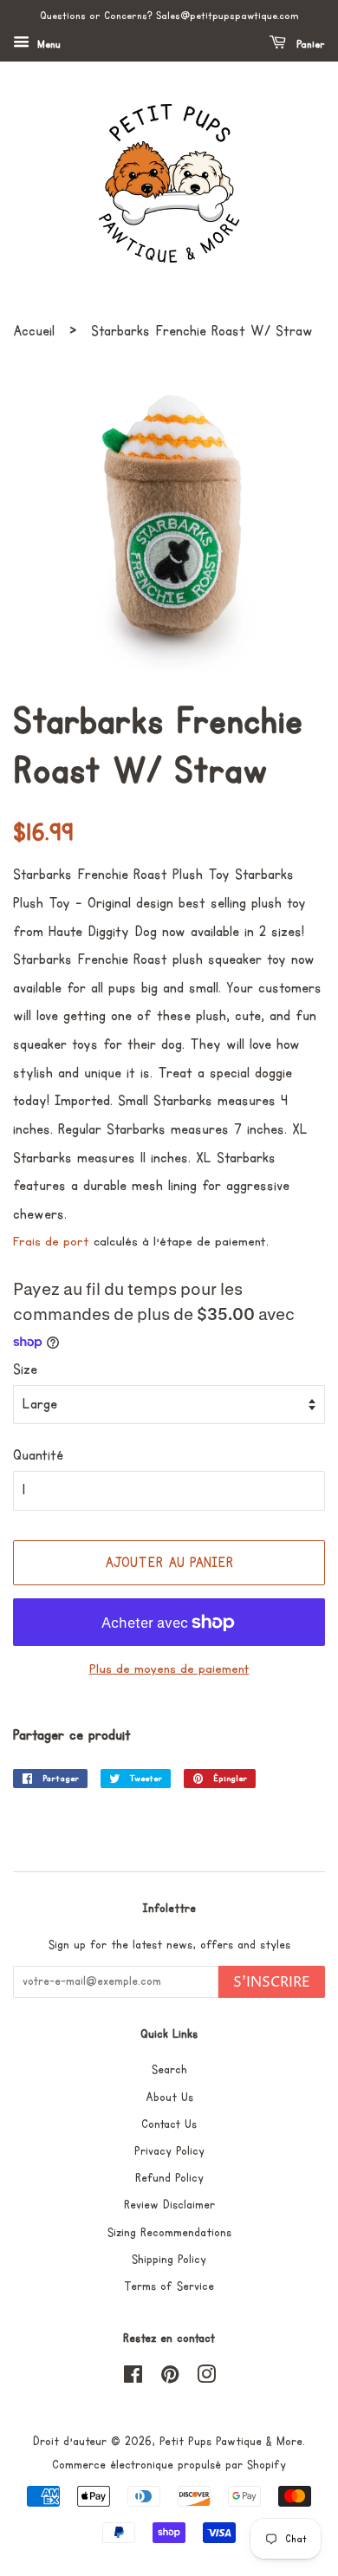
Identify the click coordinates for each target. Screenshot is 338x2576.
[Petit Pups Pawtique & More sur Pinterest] (170, 2378)
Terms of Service (169, 2287)
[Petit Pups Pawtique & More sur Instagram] (206, 2378)
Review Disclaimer (169, 2205)
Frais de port (51, 1242)
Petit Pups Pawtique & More (231, 2442)
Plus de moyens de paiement (169, 1669)
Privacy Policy (169, 2151)
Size (25, 1369)
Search (169, 2070)
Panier (309, 45)
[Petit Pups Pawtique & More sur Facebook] (133, 2378)
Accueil (34, 331)
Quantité (38, 1455)
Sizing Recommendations (169, 2233)
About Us (169, 2098)
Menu (47, 45)
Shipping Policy (169, 2260)
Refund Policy (169, 2178)
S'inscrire (272, 1982)
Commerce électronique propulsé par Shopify (169, 2465)
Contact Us (169, 2124)
